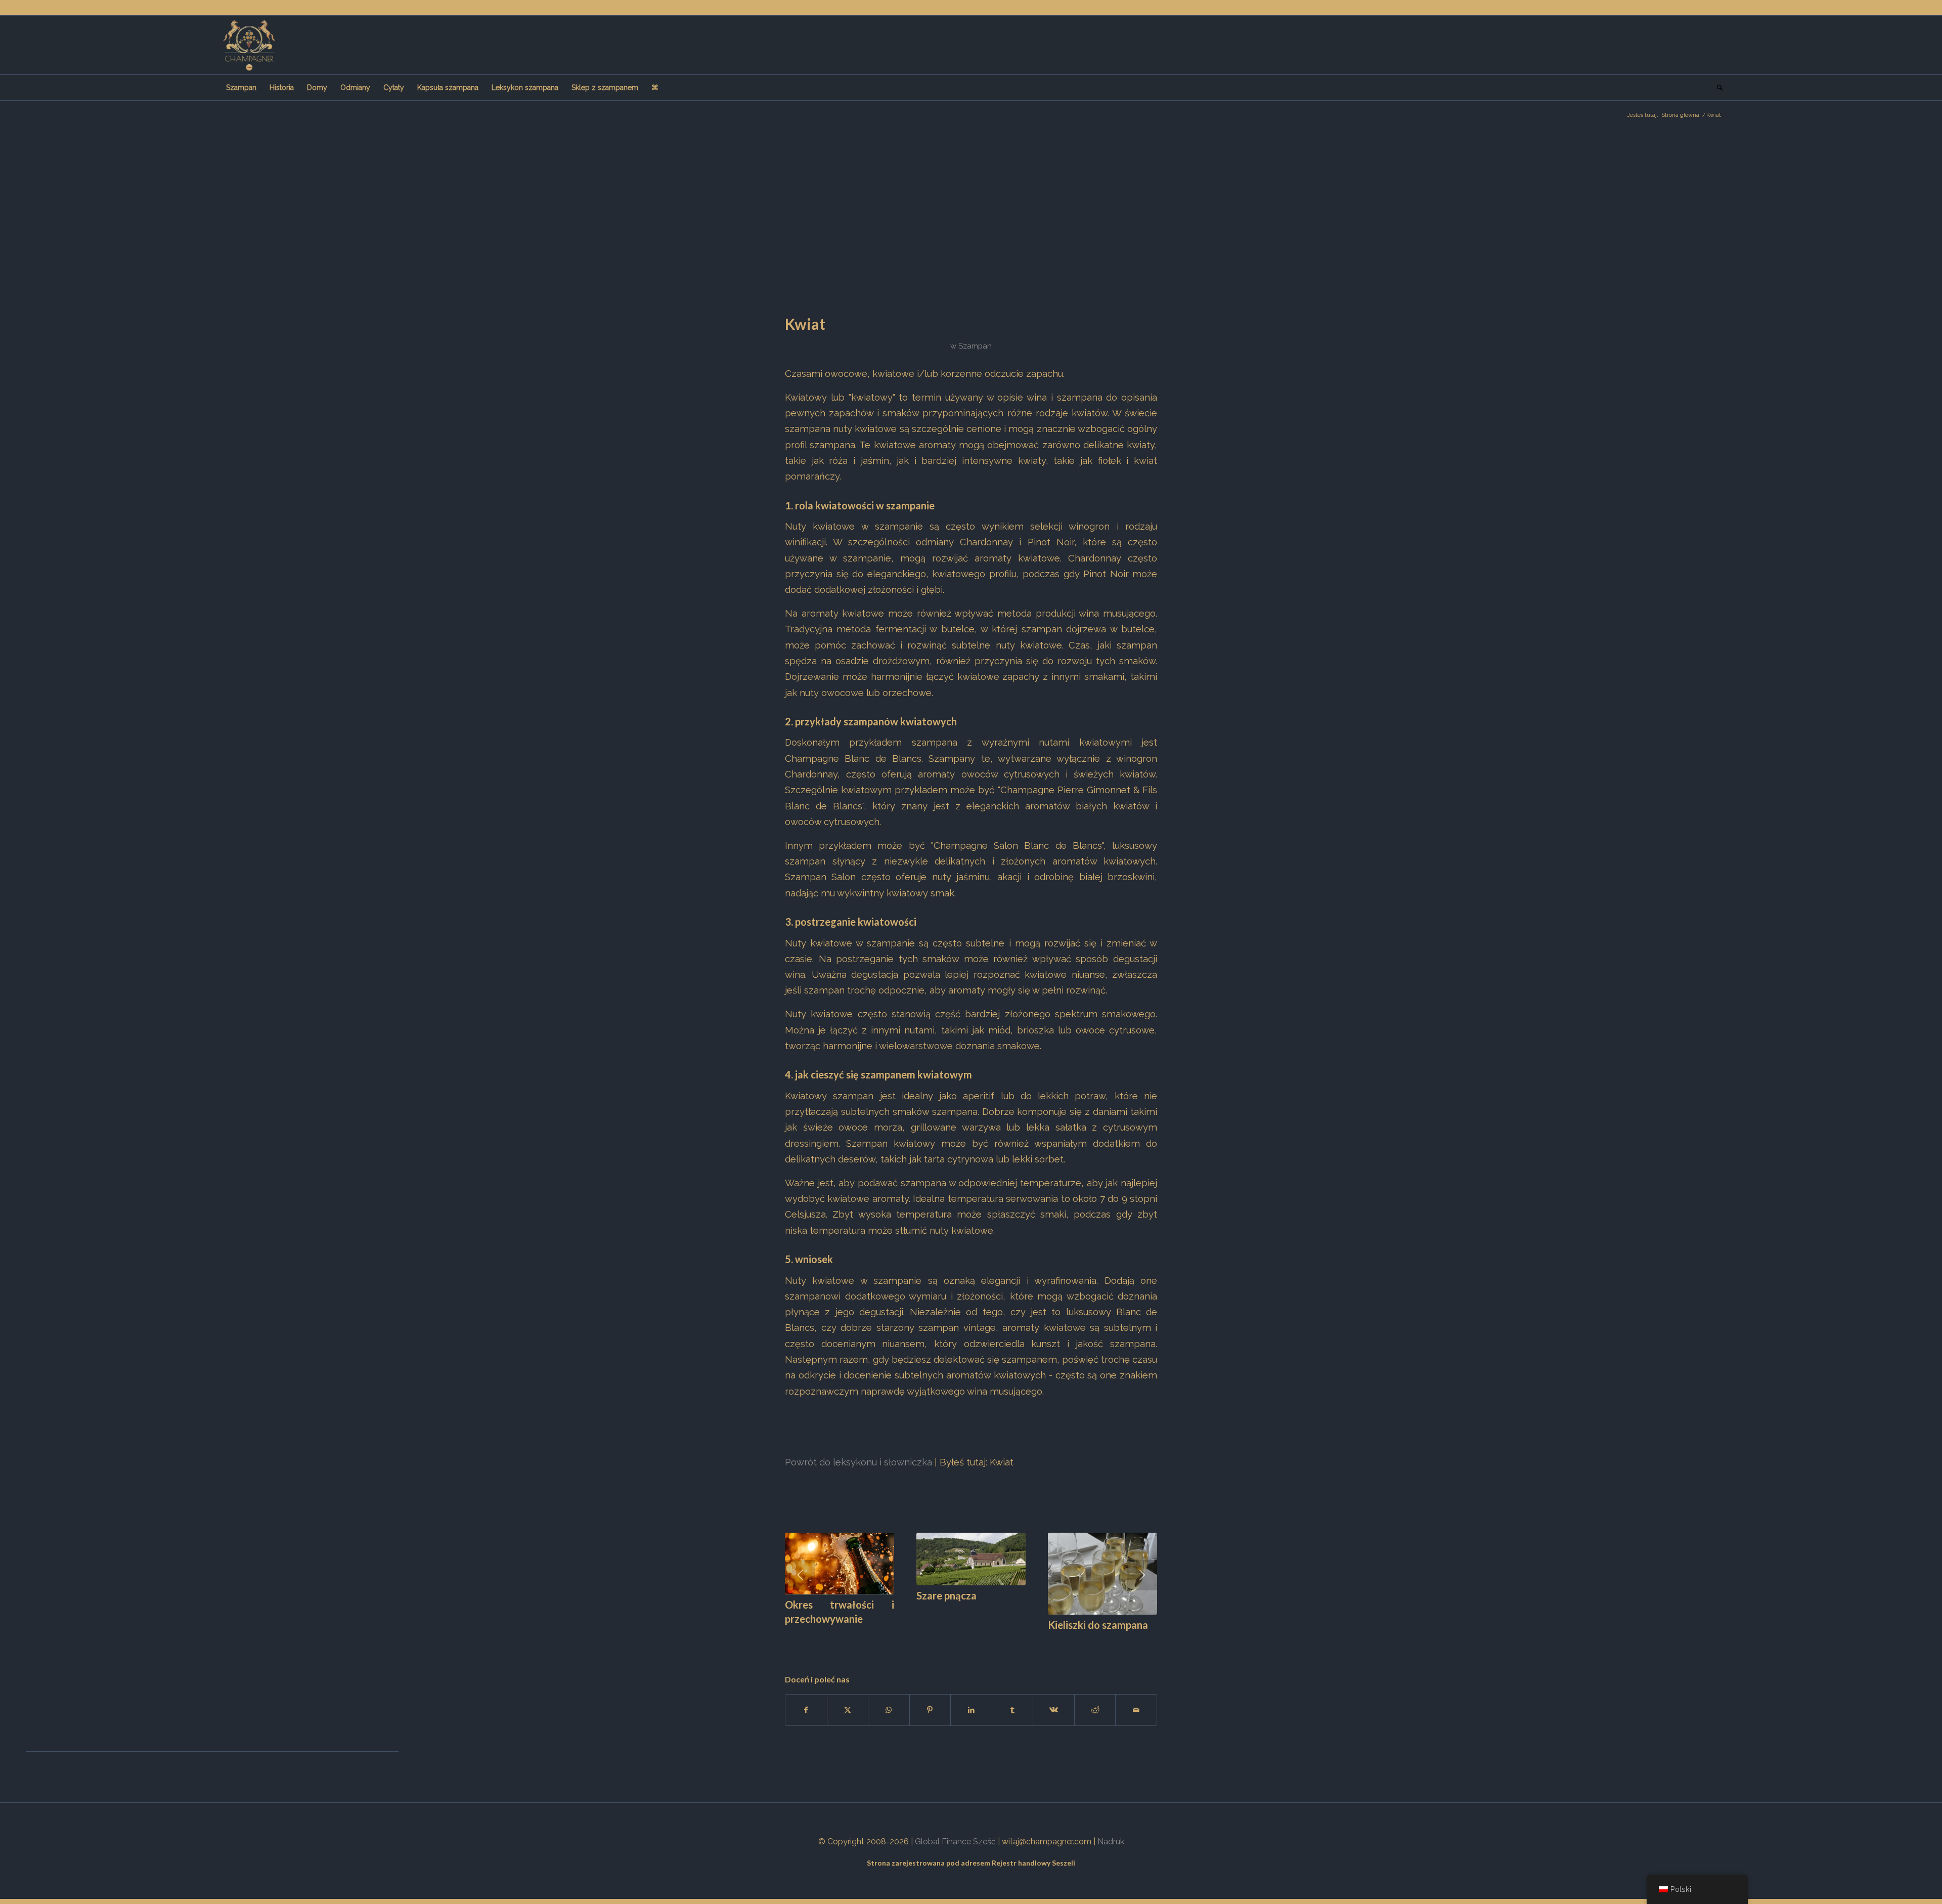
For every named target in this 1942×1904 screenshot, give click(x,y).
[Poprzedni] (800, 1572)
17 (918, 1632)
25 (983, 1632)
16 (910, 1632)
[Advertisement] (971, 205)
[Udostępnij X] (848, 1701)
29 (1016, 1632)
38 (1088, 1632)
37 (1080, 1632)
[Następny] (1142, 1572)
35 (1064, 1632)
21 (951, 1632)
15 (902, 1632)
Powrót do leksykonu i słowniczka (858, 1462)
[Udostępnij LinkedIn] (971, 1701)
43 (1129, 1632)
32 (1040, 1632)
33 (1048, 1632)
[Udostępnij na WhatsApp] (889, 1701)
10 (862, 1632)
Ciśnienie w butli (954, 1605)
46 (1153, 1632)
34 (1056, 1632)
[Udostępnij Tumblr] (1013, 1701)
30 (1024, 1632)
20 (943, 1632)
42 (1121, 1632)
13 (886, 1632)
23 (967, 1632)
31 (1032, 1632)
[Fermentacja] (1102, 1561)
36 (1072, 1632)
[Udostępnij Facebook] (806, 1701)
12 (878, 1632)
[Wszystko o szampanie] (249, 45)
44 (1137, 1632)
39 (1096, 1632)
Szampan (975, 346)
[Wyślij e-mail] (1136, 1701)
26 (991, 1632)
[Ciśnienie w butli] (971, 1564)
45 (1145, 1632)
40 (1105, 1632)
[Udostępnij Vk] (1054, 1701)
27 (999, 1632)
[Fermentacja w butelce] (840, 1569)
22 (959, 1632)
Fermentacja (1077, 1600)
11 (870, 1632)
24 (975, 1632)
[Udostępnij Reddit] (1095, 1701)
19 (935, 1632)
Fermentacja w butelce (837, 1616)
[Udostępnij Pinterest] (930, 1701)
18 (926, 1632)
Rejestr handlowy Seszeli (1033, 1854)
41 (1113, 1632)
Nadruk (1111, 1832)
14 (894, 1632)
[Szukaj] (1716, 88)
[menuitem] (241, 88)
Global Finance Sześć (955, 1832)
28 (1007, 1632)
